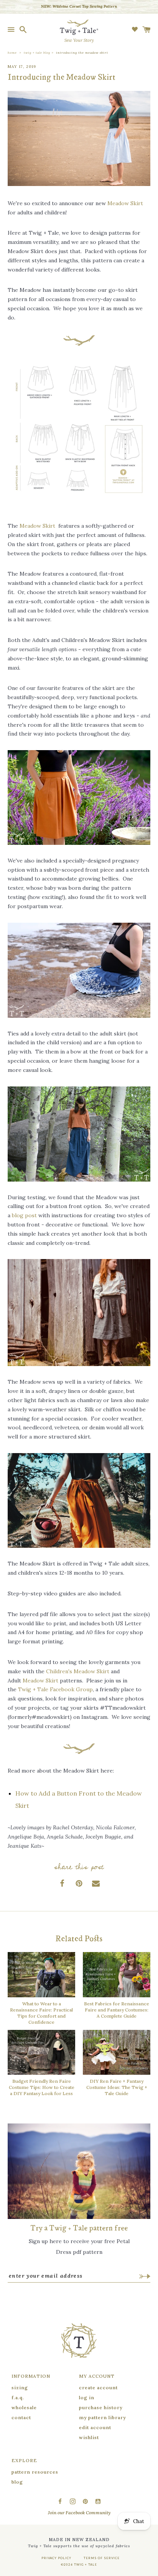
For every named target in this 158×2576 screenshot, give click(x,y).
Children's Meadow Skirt (78, 1671)
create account (98, 2388)
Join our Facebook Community (79, 2513)
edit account (95, 2427)
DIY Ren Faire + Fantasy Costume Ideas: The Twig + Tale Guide (117, 2087)
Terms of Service (102, 2558)
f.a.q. (18, 2397)
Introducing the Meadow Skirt (82, 53)
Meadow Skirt (125, 203)
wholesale (24, 2407)
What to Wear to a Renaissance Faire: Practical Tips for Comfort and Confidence (41, 2013)
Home (12, 53)
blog (17, 2482)
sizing (20, 2388)
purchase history (101, 2407)
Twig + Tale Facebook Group (55, 1689)
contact (21, 2417)
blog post (24, 1215)
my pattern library (102, 2417)
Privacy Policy (56, 2558)
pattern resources (35, 2472)
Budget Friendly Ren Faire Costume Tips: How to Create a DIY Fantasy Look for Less (42, 2087)
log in (87, 2397)
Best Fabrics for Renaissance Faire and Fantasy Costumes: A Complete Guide (117, 2010)
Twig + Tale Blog (37, 53)
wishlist (89, 2437)
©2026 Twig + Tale (79, 2564)
